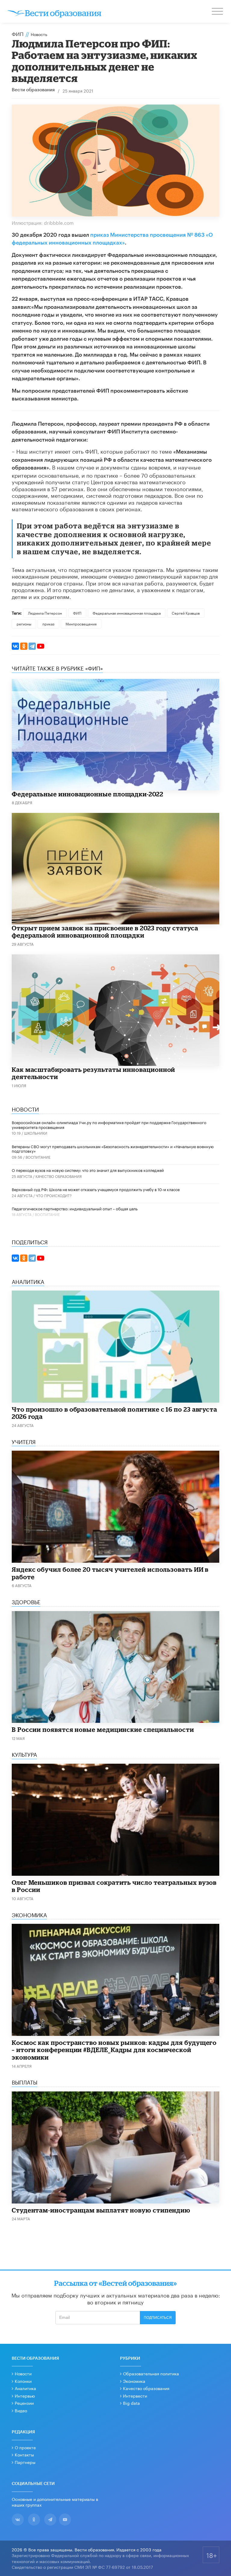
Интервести (135, 2395)
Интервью (25, 2395)
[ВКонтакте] (15, 646)
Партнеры (25, 2462)
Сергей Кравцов (186, 613)
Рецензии (24, 2403)
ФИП (18, 33)
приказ (48, 623)
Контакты (24, 2454)
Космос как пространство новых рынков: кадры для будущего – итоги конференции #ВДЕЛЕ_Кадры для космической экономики (114, 2050)
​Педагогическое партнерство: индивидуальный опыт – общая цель (75, 1208)
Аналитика (25, 2388)
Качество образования (59, 1176)
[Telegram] (32, 646)
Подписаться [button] (158, 2318)
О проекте (25, 2447)
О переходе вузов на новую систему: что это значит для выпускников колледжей (88, 1170)
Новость (39, 34)
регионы (24, 623)
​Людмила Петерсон (45, 613)
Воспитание (38, 1157)
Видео (21, 2410)
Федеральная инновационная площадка (127, 613)
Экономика (134, 2381)
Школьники (36, 1133)
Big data (131, 2403)
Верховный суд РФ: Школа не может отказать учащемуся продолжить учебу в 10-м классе (96, 1189)
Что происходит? (54, 1195)
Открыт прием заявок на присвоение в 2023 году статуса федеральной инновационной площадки (105, 932)
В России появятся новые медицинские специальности (103, 1729)
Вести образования (33, 90)
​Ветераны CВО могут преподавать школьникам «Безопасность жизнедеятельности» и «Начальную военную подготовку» (113, 1148)
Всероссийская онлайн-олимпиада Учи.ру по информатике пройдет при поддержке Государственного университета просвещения (109, 1124)
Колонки (23, 2381)
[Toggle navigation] (218, 12)
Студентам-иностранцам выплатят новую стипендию (101, 2210)
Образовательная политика (151, 2373)
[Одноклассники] (24, 646)
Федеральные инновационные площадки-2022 (88, 794)
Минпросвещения (81, 623)
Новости (23, 2373)
